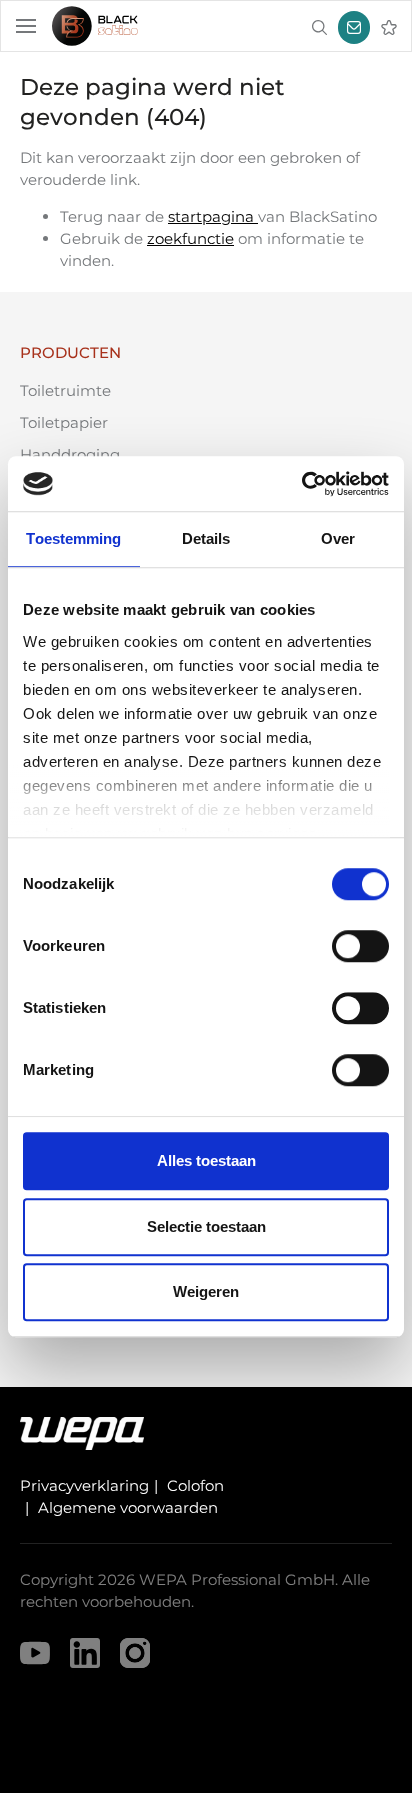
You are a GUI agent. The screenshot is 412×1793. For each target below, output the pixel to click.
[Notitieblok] (389, 28)
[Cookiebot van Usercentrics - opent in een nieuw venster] (301, 484)
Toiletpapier (64, 422)
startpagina (213, 216)
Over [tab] (338, 538)
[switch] (360, 946)
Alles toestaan (206, 1160)
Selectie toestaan (206, 1226)
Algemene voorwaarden (128, 1507)
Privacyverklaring (84, 1485)
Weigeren (206, 1291)
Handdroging (70, 454)
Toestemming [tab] (73, 538)
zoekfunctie (190, 238)
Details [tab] (206, 538)
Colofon (195, 1485)
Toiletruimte (65, 390)
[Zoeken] (319, 28)
